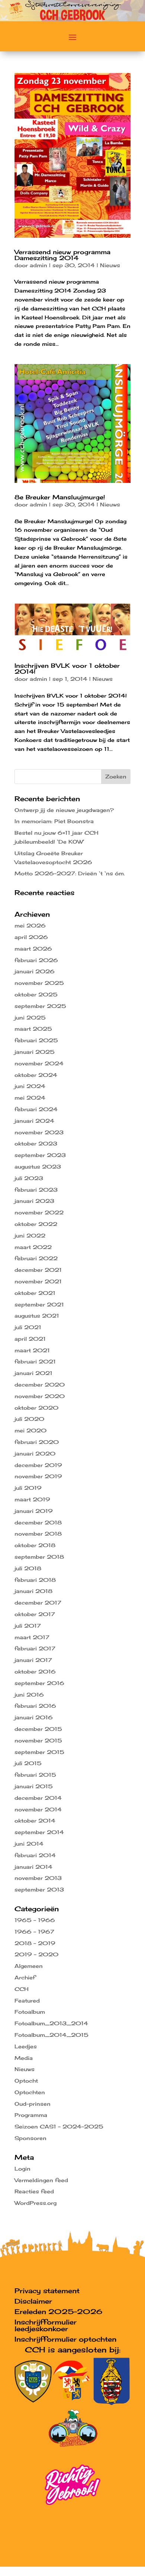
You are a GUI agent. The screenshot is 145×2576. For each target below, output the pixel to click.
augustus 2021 (37, 1316)
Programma (31, 2115)
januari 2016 (34, 1717)
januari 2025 (35, 1052)
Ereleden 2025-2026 (58, 2311)
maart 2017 (32, 1637)
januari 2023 (34, 1201)
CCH (22, 1989)
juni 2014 (29, 1844)
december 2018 (38, 1522)
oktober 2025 (36, 994)
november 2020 (40, 1396)
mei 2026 (30, 925)
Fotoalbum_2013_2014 (51, 2023)
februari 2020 (37, 1442)
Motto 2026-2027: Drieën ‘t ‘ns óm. (70, 873)
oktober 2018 (35, 1545)
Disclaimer (33, 2301)
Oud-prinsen (33, 2104)
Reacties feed (34, 2191)
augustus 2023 (38, 1167)
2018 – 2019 (35, 1943)
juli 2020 (29, 1419)
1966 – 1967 (34, 1932)
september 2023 (40, 1155)
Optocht (26, 2081)
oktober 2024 (36, 1075)
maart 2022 (33, 1247)
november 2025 (39, 983)
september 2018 (39, 1557)
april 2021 (30, 1339)
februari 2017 (35, 1648)
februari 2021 (35, 1361)
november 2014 (38, 1809)
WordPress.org (36, 2203)
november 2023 (39, 1132)
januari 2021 (33, 1373)
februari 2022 (36, 1258)
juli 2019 (28, 1488)
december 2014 (38, 1798)
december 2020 (40, 1385)
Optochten (30, 2092)
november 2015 (38, 1740)
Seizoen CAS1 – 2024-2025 (59, 2126)
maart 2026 (33, 949)
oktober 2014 (35, 1820)
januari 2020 (35, 1453)
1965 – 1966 (35, 1920)
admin (38, 265)
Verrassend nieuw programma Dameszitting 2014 (62, 255)
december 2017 (38, 1603)
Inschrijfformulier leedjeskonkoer (46, 2325)
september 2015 (39, 1752)
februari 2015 (35, 1775)
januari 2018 (33, 1591)
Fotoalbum (30, 2012)
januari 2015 (34, 1786)
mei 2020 (30, 1430)
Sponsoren (30, 2138)
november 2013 (38, 1878)
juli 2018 (28, 1568)
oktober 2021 (35, 1293)
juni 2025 (30, 1017)
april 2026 (31, 937)
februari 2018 (35, 1580)
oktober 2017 (35, 1614)
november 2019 (38, 1476)
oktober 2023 (36, 1143)
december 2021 (38, 1270)
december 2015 (38, 1729)
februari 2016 (35, 1706)
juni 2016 (29, 1695)
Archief (25, 1977)
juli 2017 (28, 1626)
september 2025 (40, 1006)
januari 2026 (35, 971)
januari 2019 (34, 1511)
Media (24, 2058)
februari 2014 (35, 1855)
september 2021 (39, 1304)
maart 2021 (32, 1350)
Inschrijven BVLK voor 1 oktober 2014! (67, 669)
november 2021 (38, 1281)
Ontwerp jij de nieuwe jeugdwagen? (64, 810)
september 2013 (39, 1889)
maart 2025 (33, 1029)
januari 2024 (34, 1121)
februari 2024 (36, 1109)
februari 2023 (36, 1190)
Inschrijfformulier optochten (65, 2339)
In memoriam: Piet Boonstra (54, 821)
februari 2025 (36, 1040)
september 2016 (39, 1683)
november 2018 (38, 1534)
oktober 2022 (36, 1224)
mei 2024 (30, 1098)
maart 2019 (32, 1499)
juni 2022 (30, 1235)
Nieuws (110, 265)
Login (22, 2169)
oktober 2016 (35, 1671)
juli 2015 (28, 1763)
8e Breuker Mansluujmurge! (60, 497)
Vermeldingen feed (41, 2180)
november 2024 (39, 1063)
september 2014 (39, 1832)
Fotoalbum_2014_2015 (51, 2035)
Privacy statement (47, 2291)
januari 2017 (33, 1660)
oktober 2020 (36, 1408)
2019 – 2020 (36, 1954)
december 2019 (38, 1465)
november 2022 (39, 1212)
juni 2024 (30, 1086)
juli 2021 (28, 1327)
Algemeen (29, 1966)
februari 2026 (36, 960)
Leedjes (26, 2046)
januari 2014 (33, 1867)
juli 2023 (29, 1178)
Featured (27, 2000)
